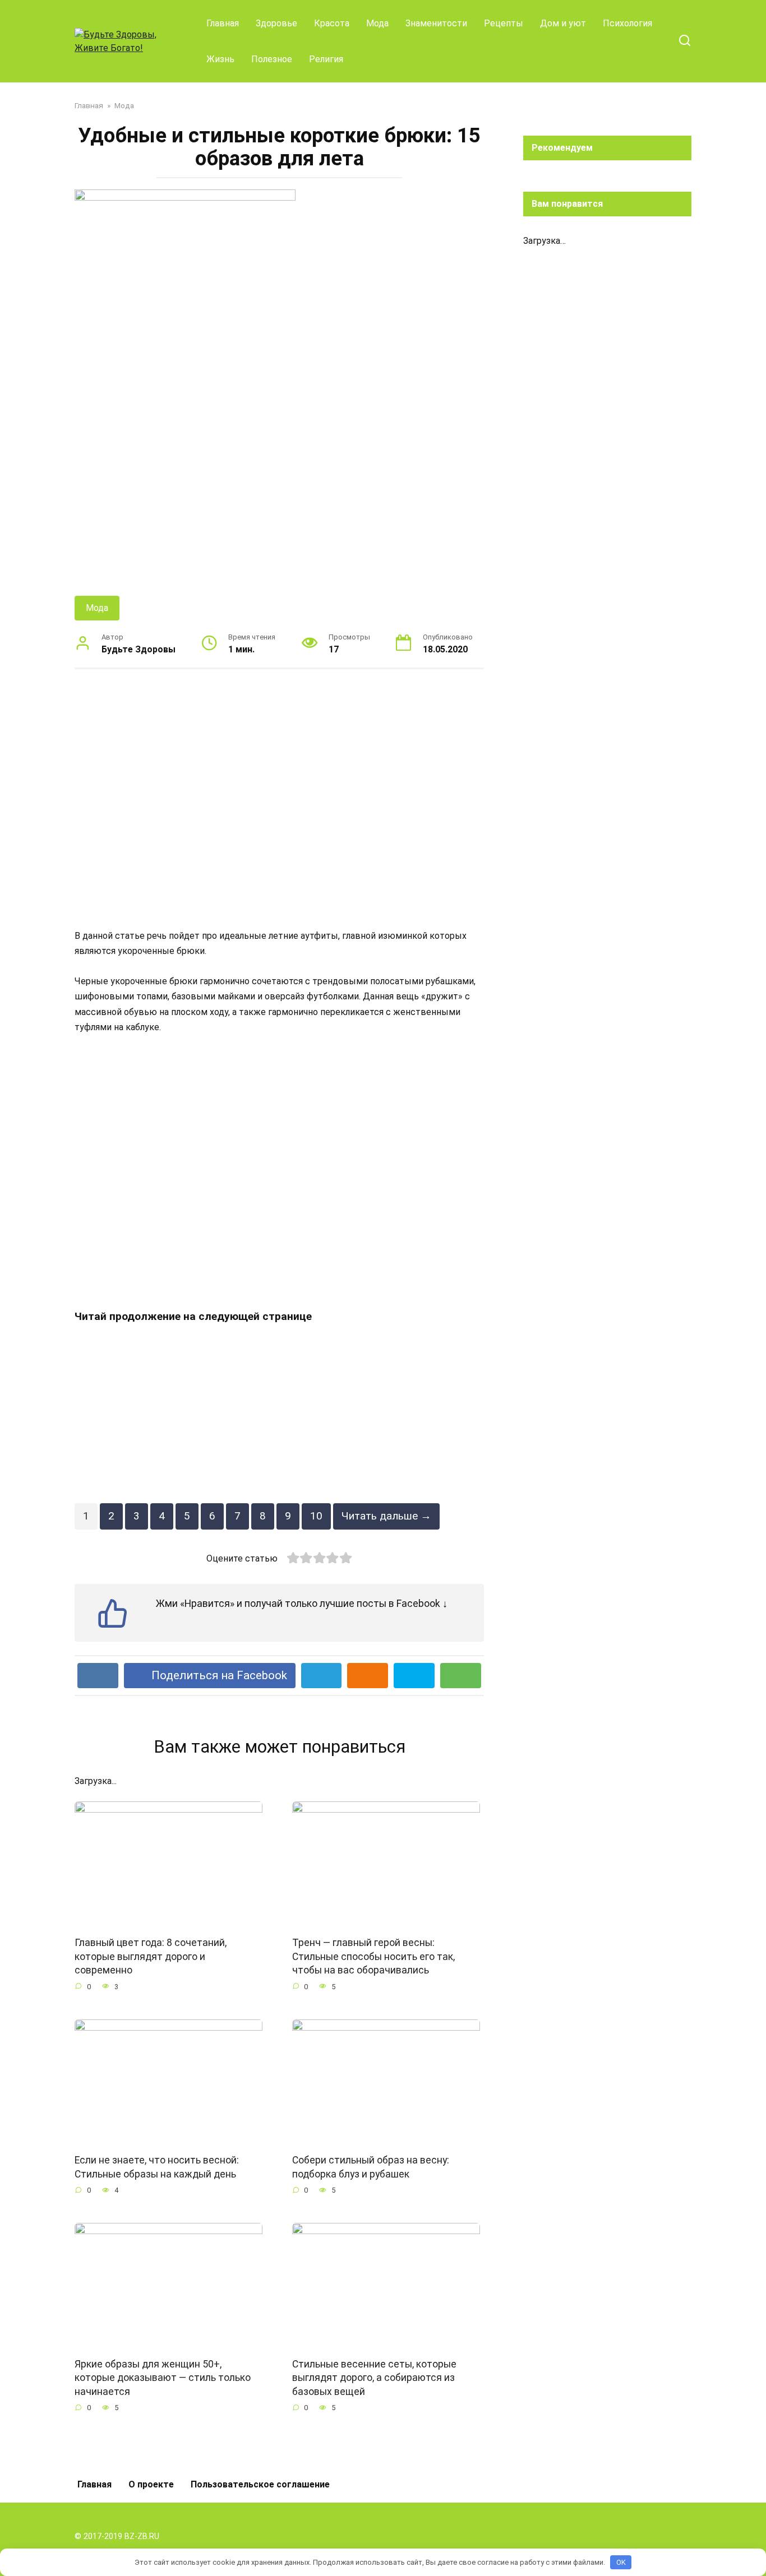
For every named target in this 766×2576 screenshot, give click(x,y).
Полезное (272, 59)
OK (621, 2562)
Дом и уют (563, 23)
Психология (627, 23)
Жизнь (220, 59)
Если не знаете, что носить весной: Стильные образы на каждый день (157, 2167)
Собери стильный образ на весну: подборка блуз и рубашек (371, 2167)
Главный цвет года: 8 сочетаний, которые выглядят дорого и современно (151, 1956)
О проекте (151, 2484)
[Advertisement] (279, 798)
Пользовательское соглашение (260, 2484)
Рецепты (504, 23)
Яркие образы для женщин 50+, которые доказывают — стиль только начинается (163, 2378)
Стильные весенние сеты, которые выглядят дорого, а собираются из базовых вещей (374, 2378)
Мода (377, 23)
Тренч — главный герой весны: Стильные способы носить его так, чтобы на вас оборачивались (373, 1956)
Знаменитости (436, 23)
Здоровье (276, 23)
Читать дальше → (386, 1516)
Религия (326, 59)
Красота (332, 23)
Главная (223, 23)
